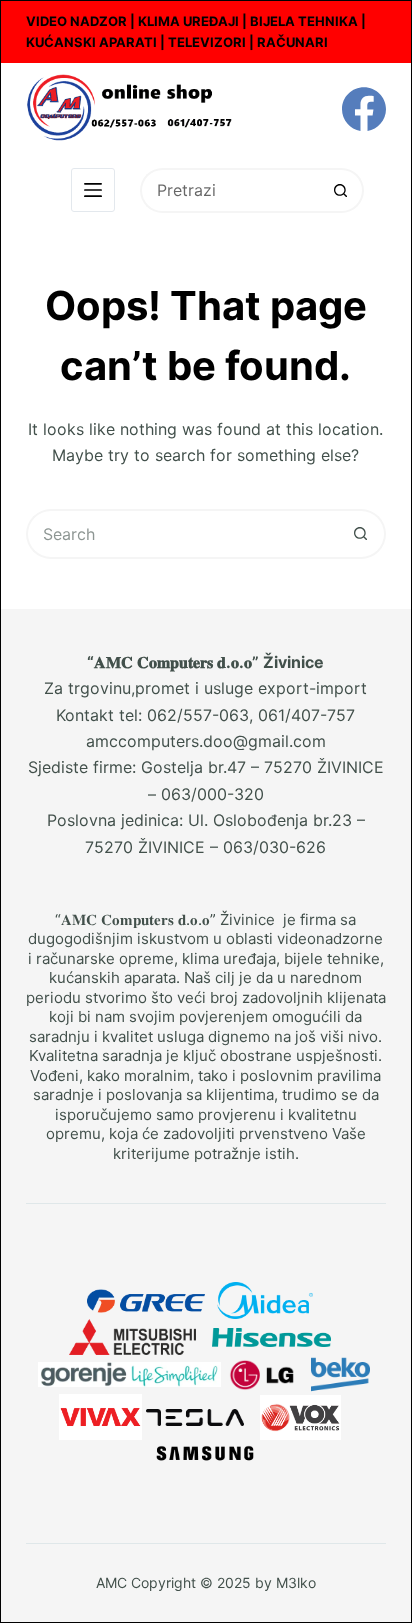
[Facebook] (364, 109)
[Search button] (341, 190)
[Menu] (93, 190)
